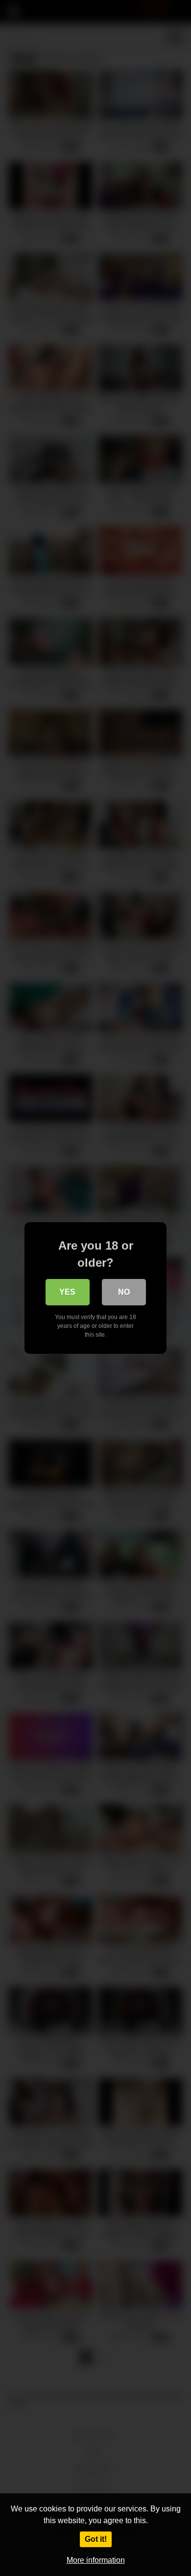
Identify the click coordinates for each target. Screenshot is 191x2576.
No (124, 1292)
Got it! (96, 2539)
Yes (67, 1292)
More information (96, 2560)
